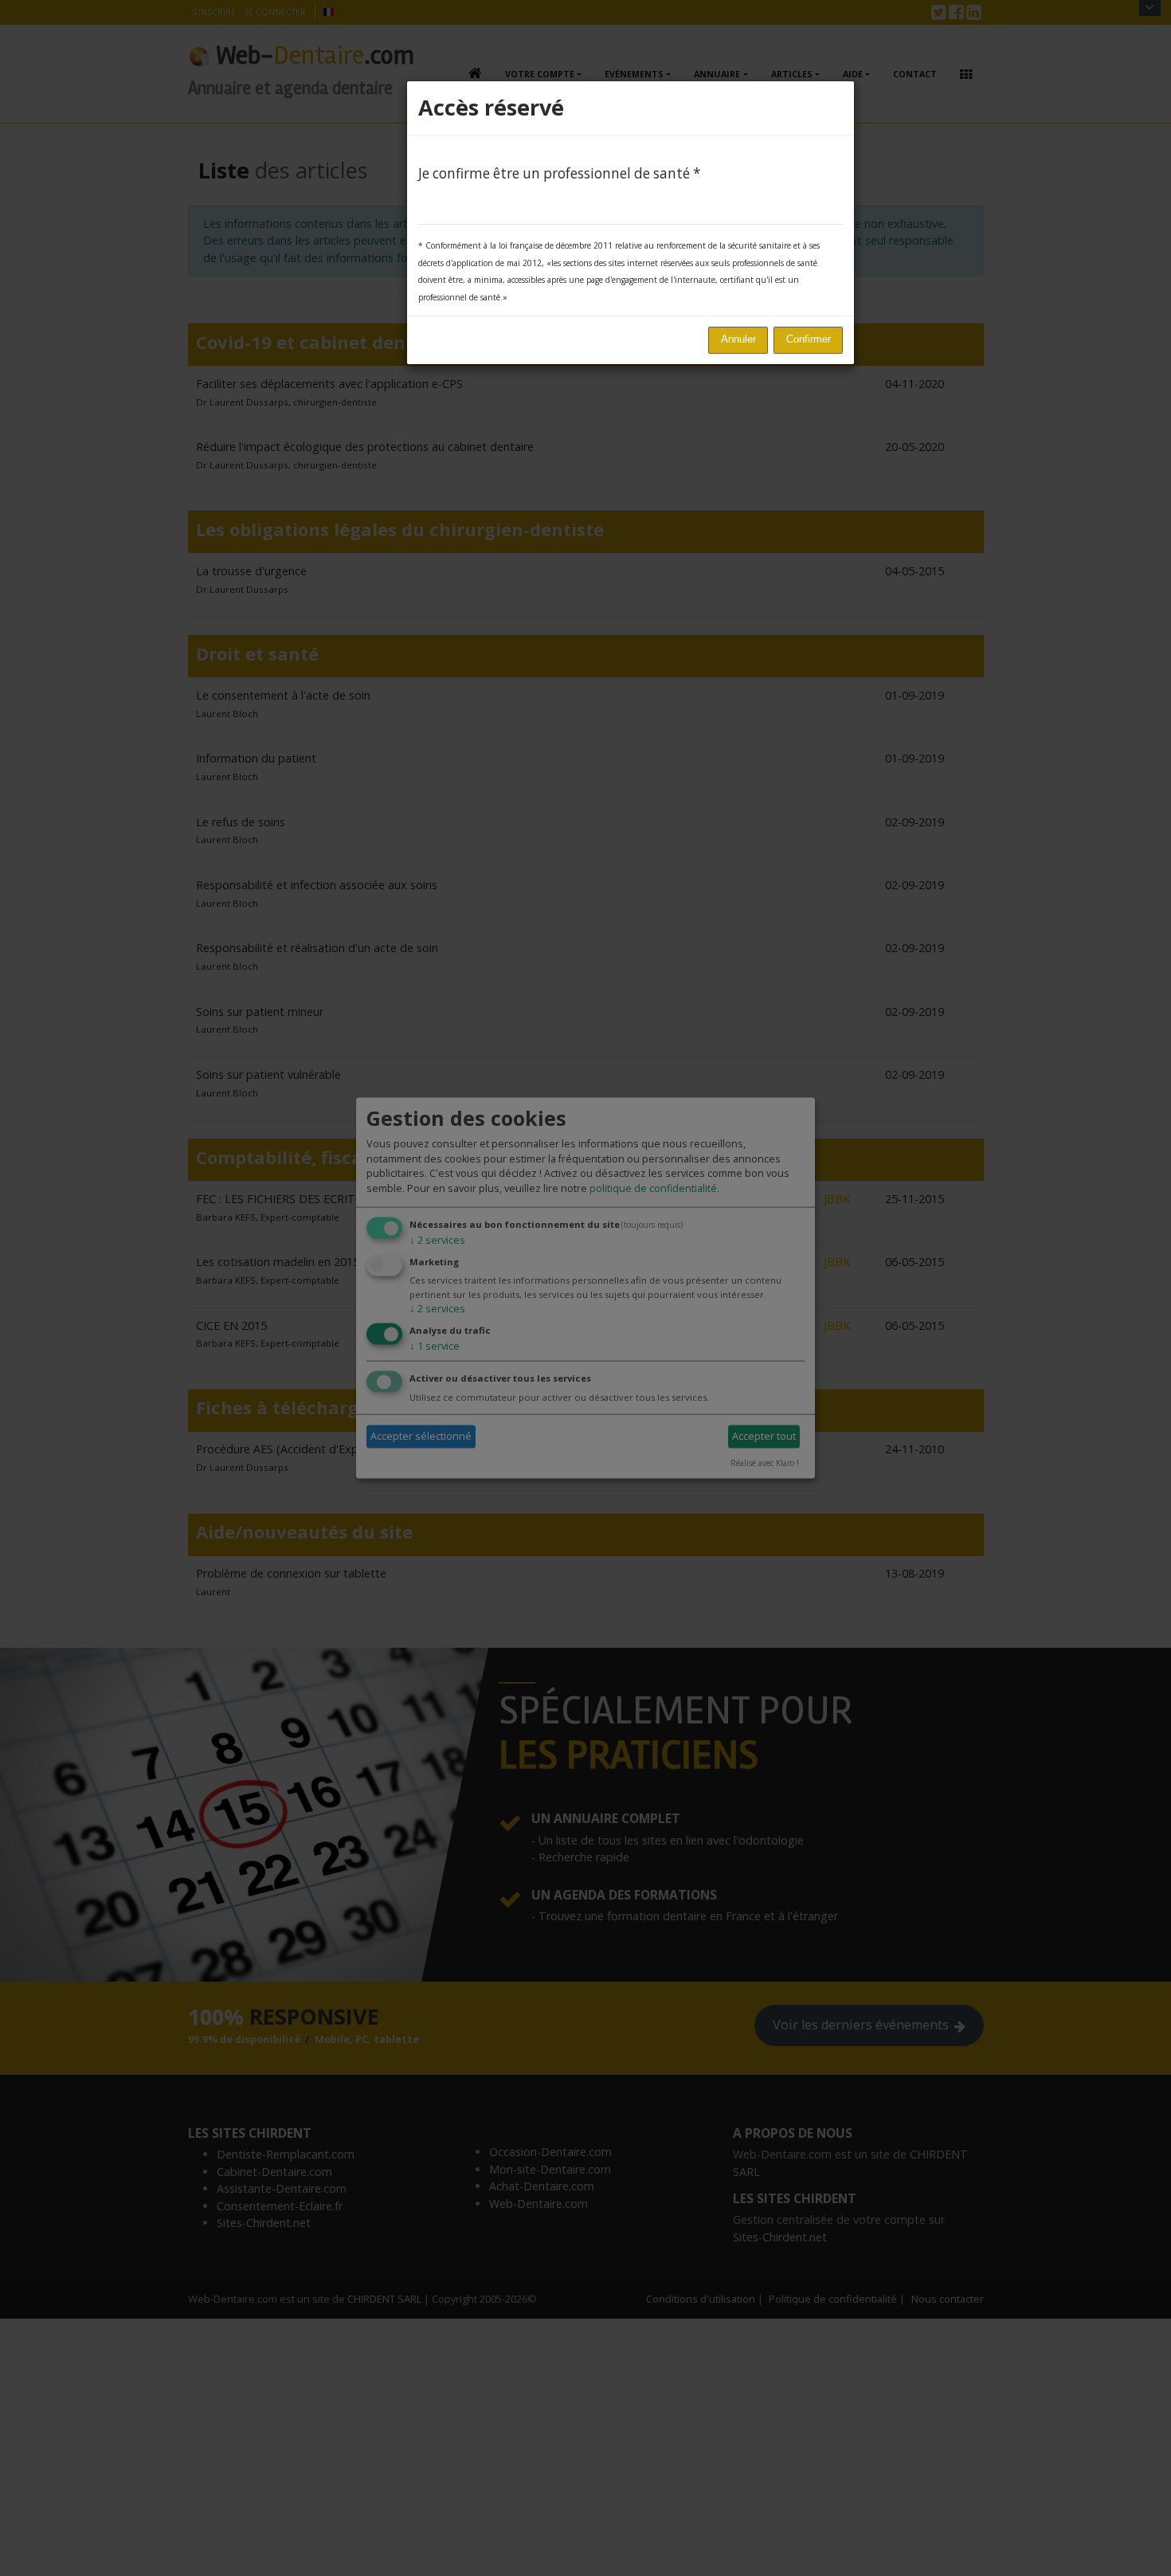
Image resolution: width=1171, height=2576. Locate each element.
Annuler (738, 339)
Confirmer (809, 339)
